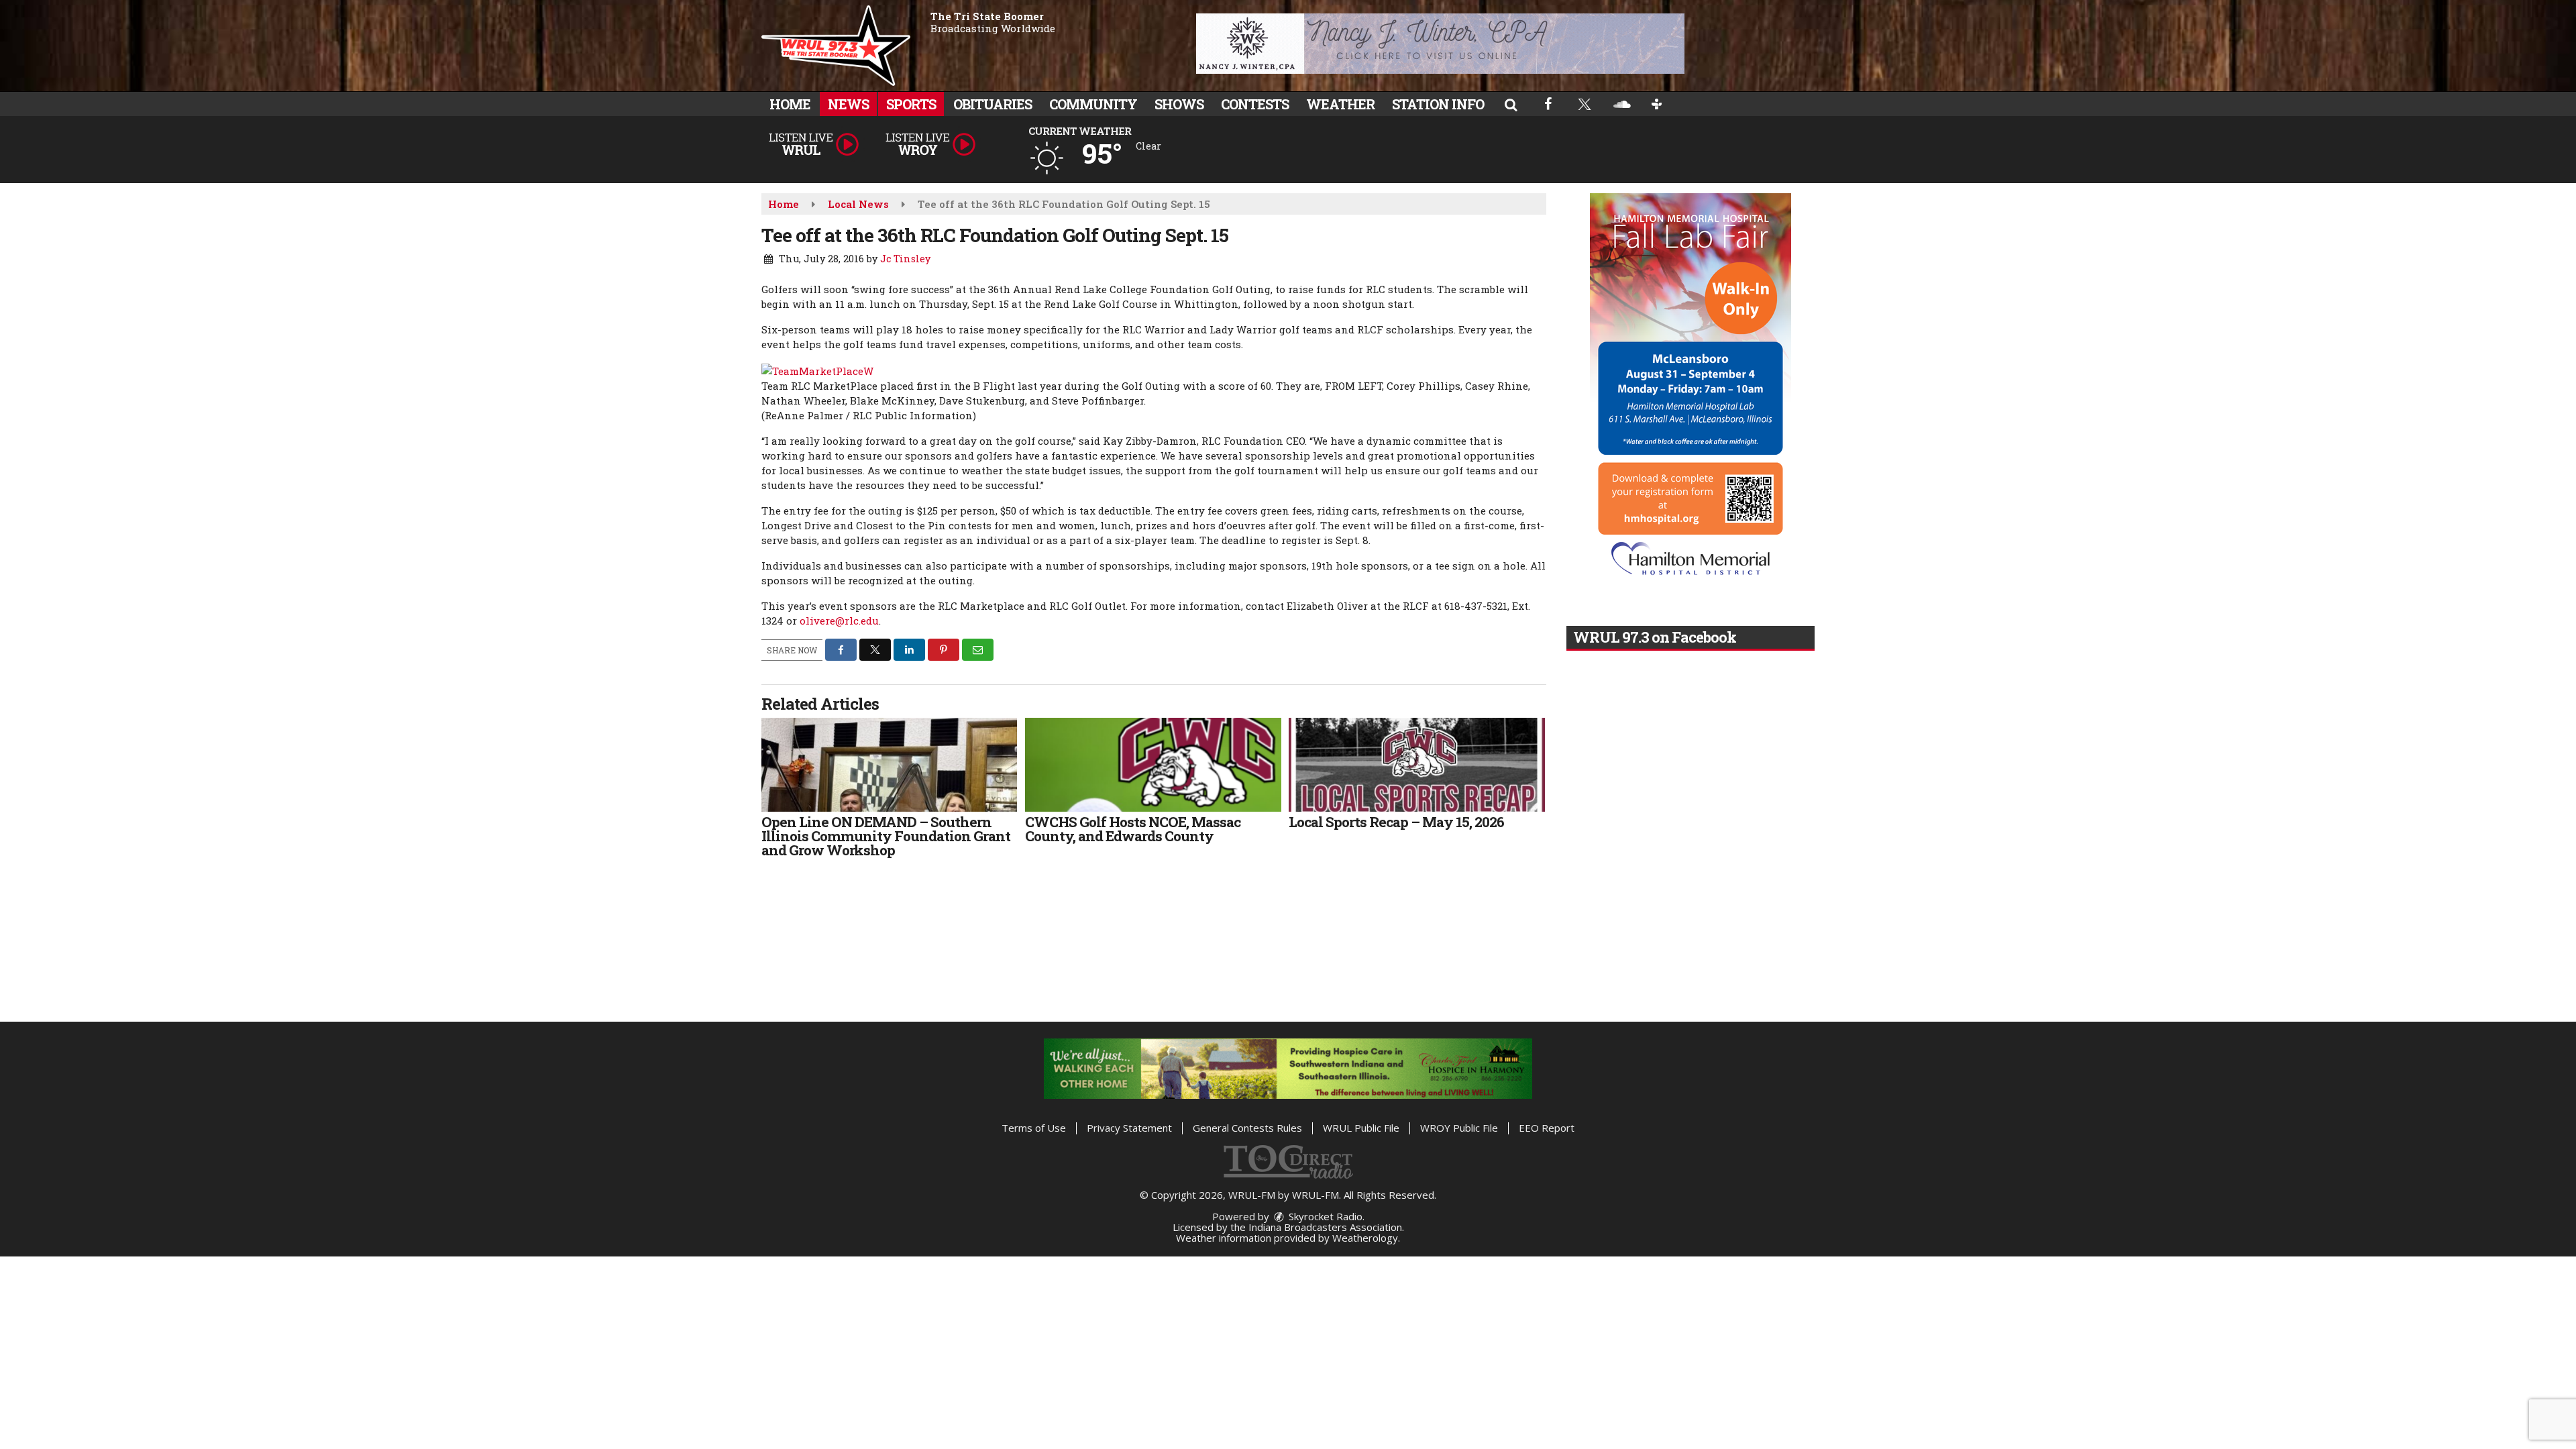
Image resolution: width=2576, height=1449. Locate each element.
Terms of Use (1034, 1128)
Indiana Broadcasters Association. (1326, 1227)
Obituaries (992, 104)
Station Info (1438, 104)
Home (790, 104)
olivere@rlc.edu (839, 621)
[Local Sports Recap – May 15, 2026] (1416, 765)
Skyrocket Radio (1324, 1216)
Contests (1255, 104)
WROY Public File (1459, 1128)
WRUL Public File (1361, 1128)
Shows (1179, 104)
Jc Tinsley (905, 259)
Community (1093, 104)
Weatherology (1365, 1238)
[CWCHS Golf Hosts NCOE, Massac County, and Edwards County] (1153, 765)
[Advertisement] (1440, 44)
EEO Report (1547, 1128)
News (848, 104)
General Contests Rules (1247, 1128)
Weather (1340, 104)
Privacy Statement (1129, 1128)
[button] (1511, 104)
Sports (911, 104)
